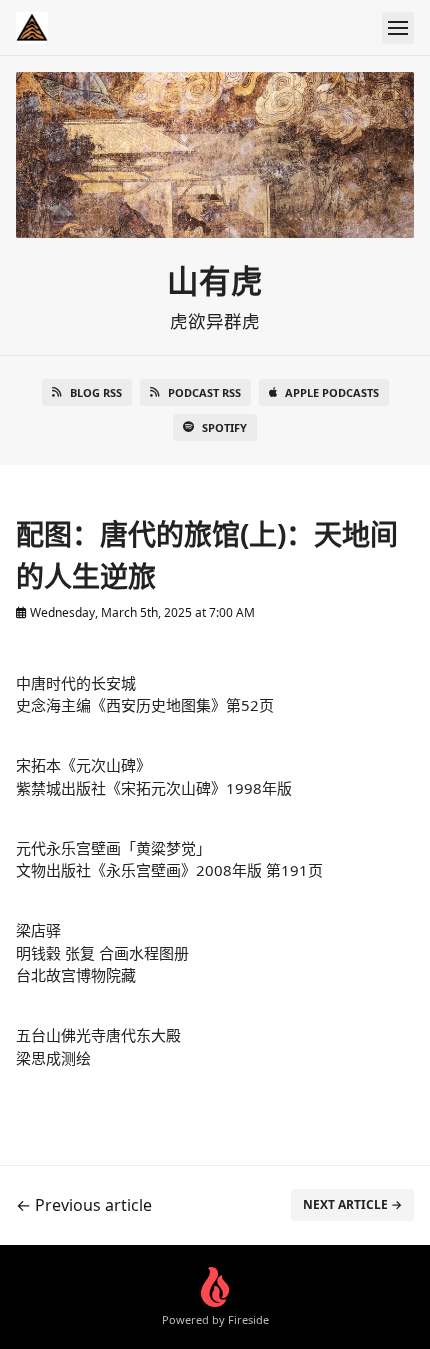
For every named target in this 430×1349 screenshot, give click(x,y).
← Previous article (84, 1205)
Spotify (224, 427)
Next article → (352, 1204)
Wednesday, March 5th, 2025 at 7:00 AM (141, 612)
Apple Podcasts (332, 392)
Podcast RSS (204, 392)
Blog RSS (96, 392)
